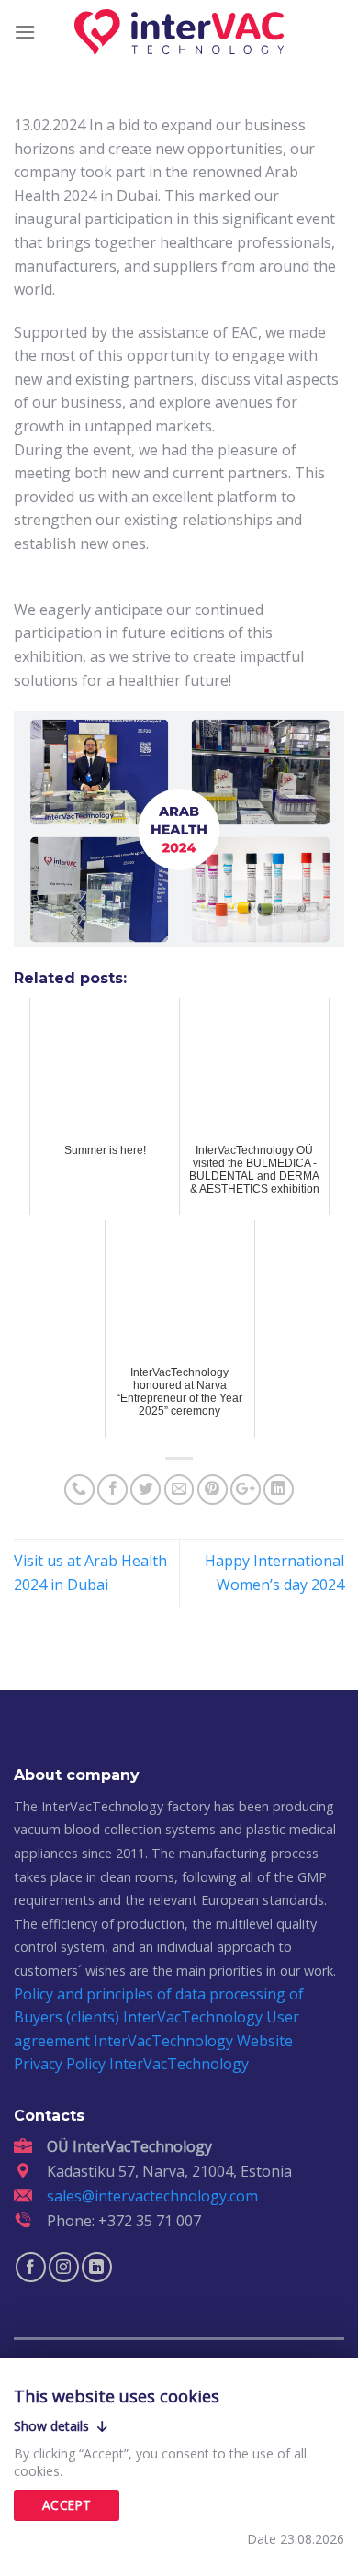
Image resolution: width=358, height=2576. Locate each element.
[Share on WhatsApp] (79, 1490)
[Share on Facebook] (112, 1490)
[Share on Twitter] (145, 1490)
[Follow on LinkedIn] (97, 2267)
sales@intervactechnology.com (152, 2196)
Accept (67, 2505)
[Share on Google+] (246, 1490)
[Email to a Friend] (179, 1490)
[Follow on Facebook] (31, 2267)
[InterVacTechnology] (179, 32)
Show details (53, 2426)
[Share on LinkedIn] (279, 1490)
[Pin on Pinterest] (213, 1490)
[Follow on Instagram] (64, 2267)
